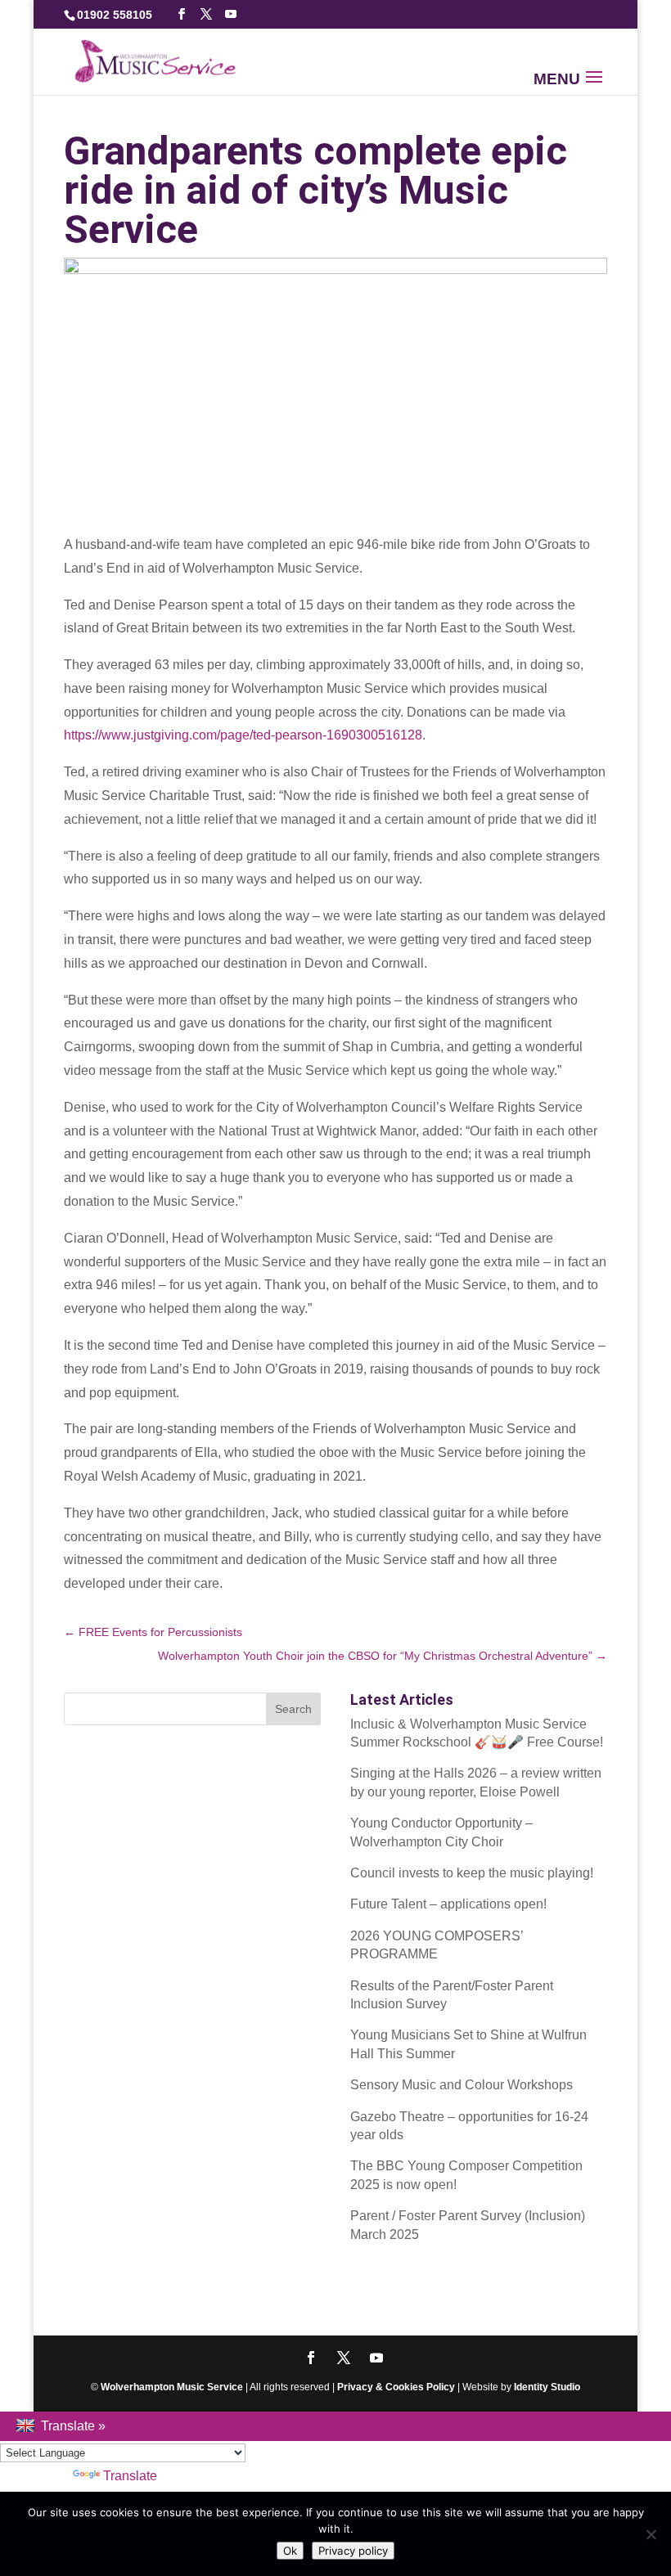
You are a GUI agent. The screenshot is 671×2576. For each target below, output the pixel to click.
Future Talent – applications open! (448, 1904)
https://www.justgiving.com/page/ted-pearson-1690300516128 (243, 735)
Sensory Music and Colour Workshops (462, 2085)
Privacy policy (353, 2551)
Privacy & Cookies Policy (396, 2387)
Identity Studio (547, 2387)
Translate (130, 2476)
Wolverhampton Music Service (172, 2387)
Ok (290, 2551)
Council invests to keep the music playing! (472, 1873)
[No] (651, 2534)
